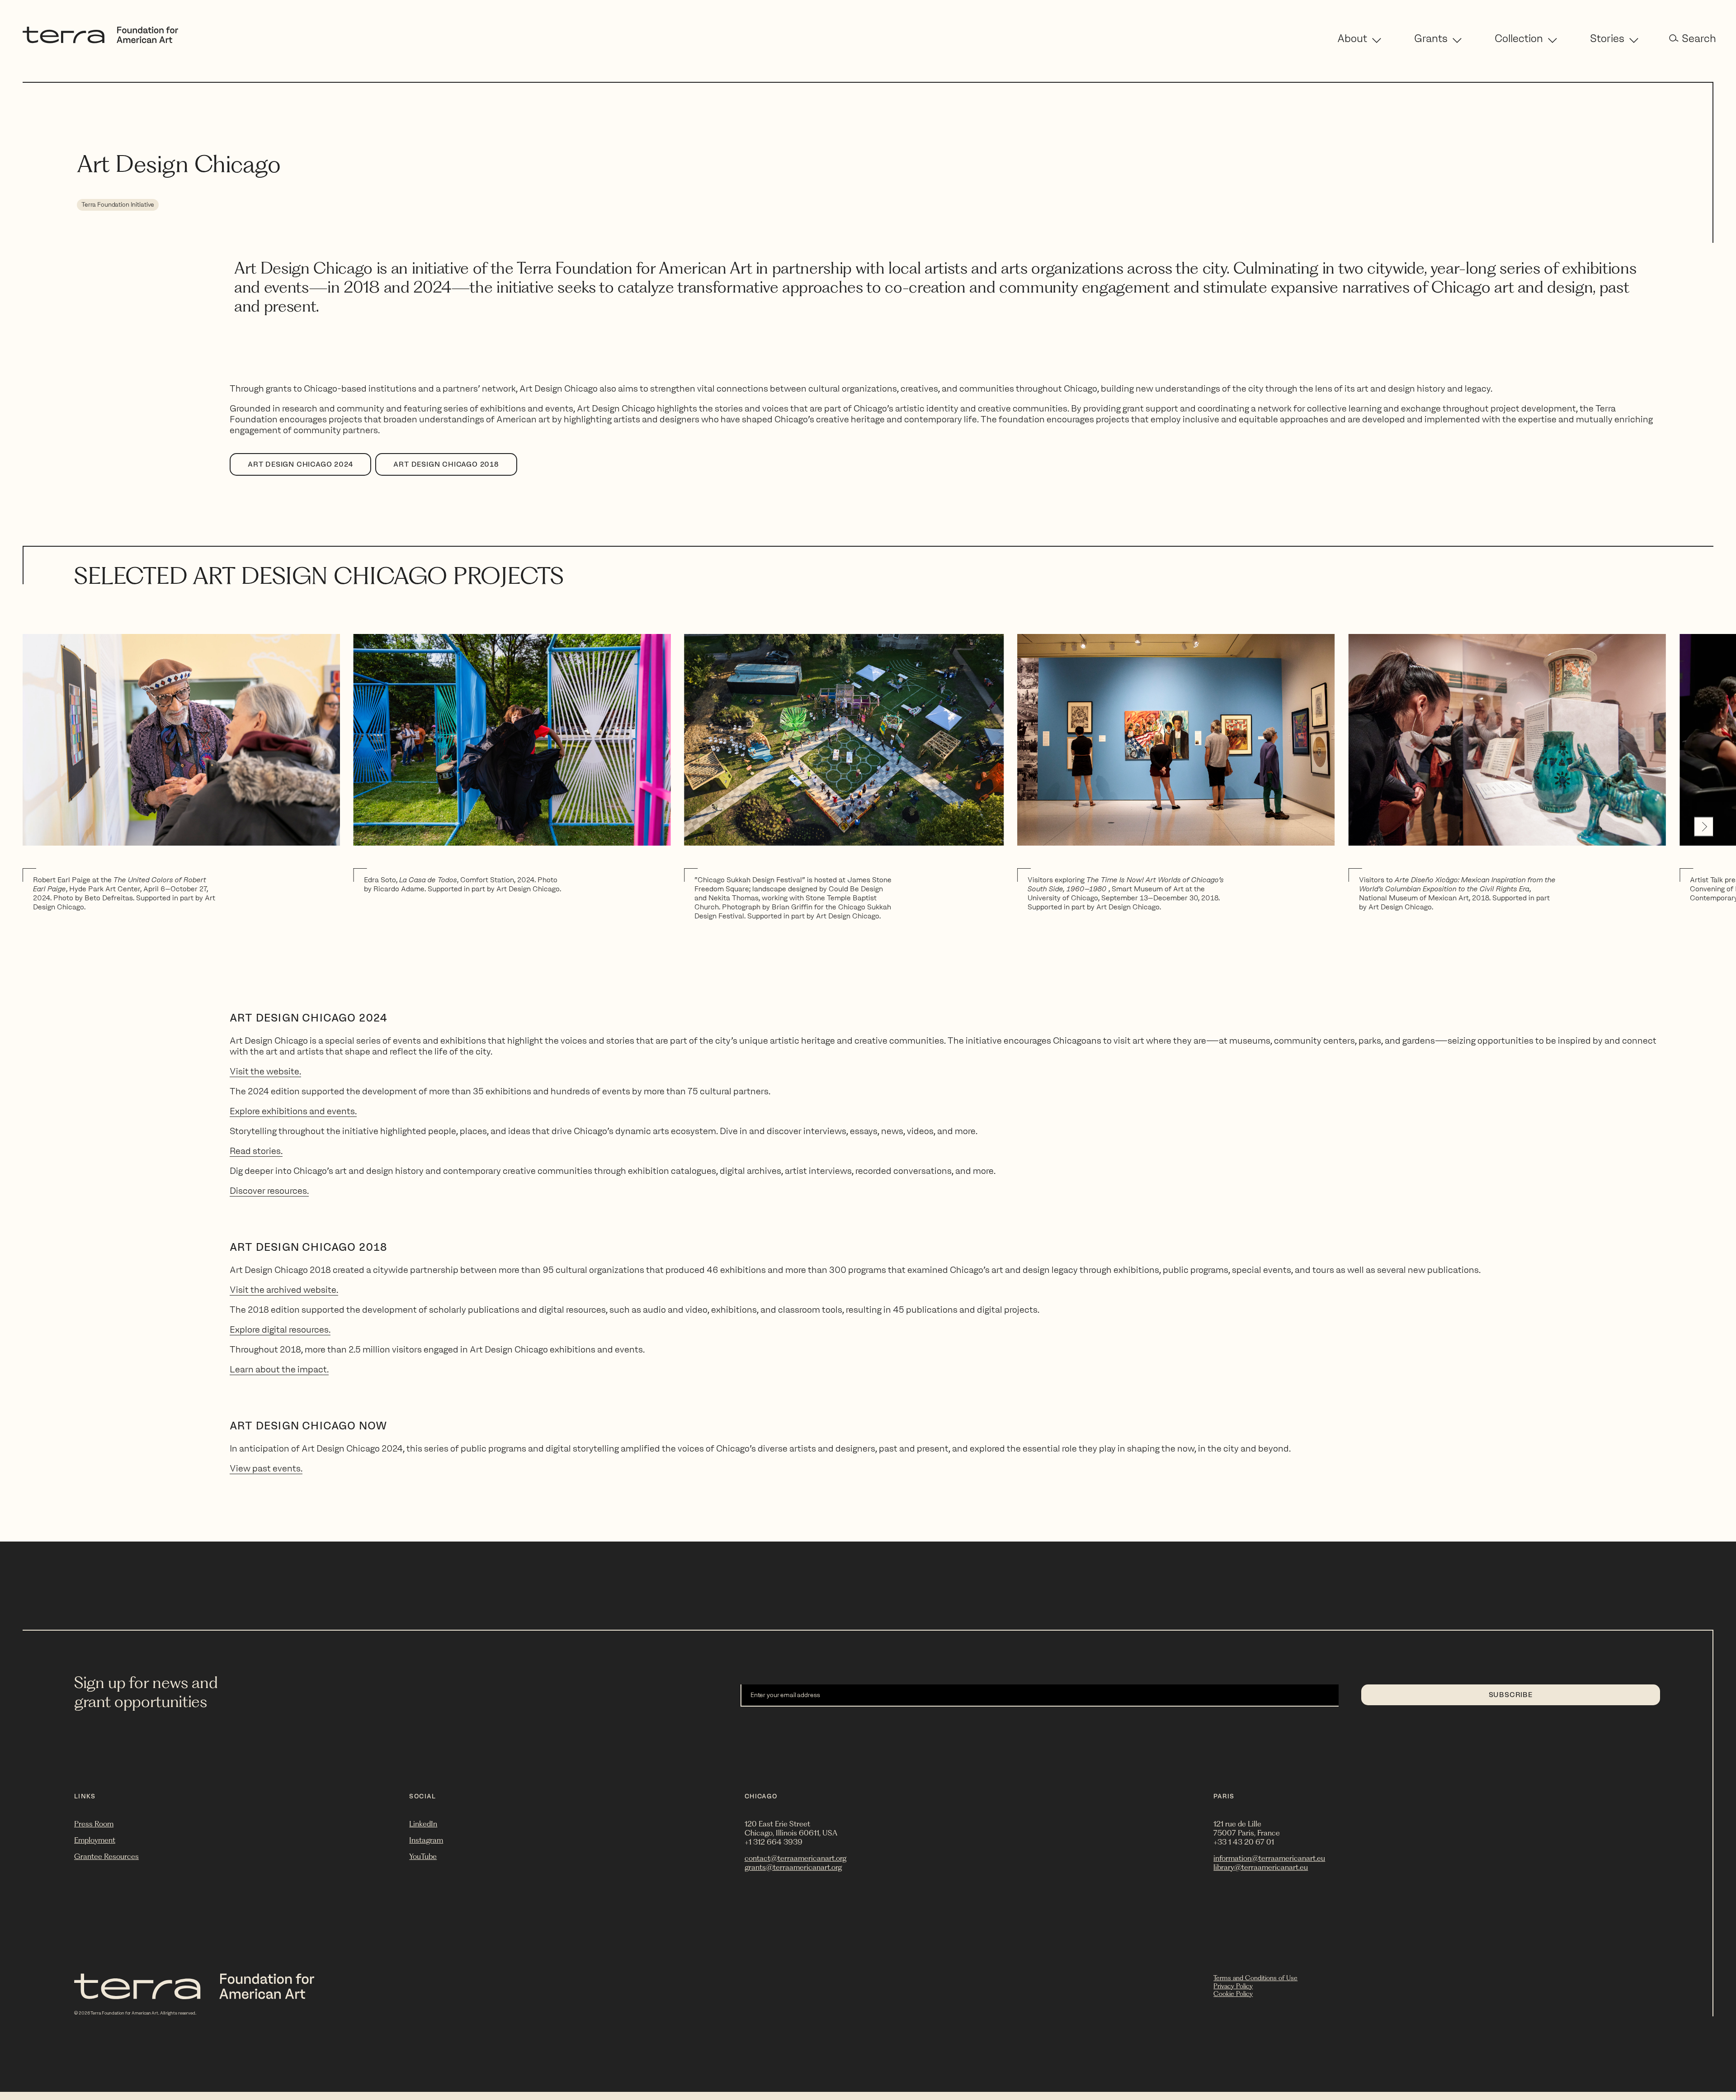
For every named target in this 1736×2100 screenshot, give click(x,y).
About (1352, 38)
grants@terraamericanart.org (793, 1867)
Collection (1519, 38)
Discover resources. (269, 1191)
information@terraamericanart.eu (1269, 1858)
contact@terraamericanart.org (795, 1858)
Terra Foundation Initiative (118, 205)
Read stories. (256, 1151)
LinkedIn (423, 1824)
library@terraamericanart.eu (1261, 1867)
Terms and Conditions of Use (1255, 1978)
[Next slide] (1704, 826)
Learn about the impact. (279, 1369)
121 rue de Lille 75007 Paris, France (1247, 1828)
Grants (1431, 38)
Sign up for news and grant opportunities (146, 1692)
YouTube (423, 1856)
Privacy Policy (1233, 1986)
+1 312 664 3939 (774, 1842)
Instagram (426, 1840)
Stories (1607, 38)
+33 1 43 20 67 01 (1244, 1842)
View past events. (266, 1468)
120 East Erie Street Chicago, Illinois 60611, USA (791, 1828)
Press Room (94, 1824)
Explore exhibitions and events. (293, 1111)
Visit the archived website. (284, 1290)
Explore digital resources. (280, 1329)
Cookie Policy (1233, 1994)
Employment (95, 1840)
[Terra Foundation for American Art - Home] (100, 41)
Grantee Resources (106, 1856)
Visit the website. (265, 1071)
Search (1699, 38)
